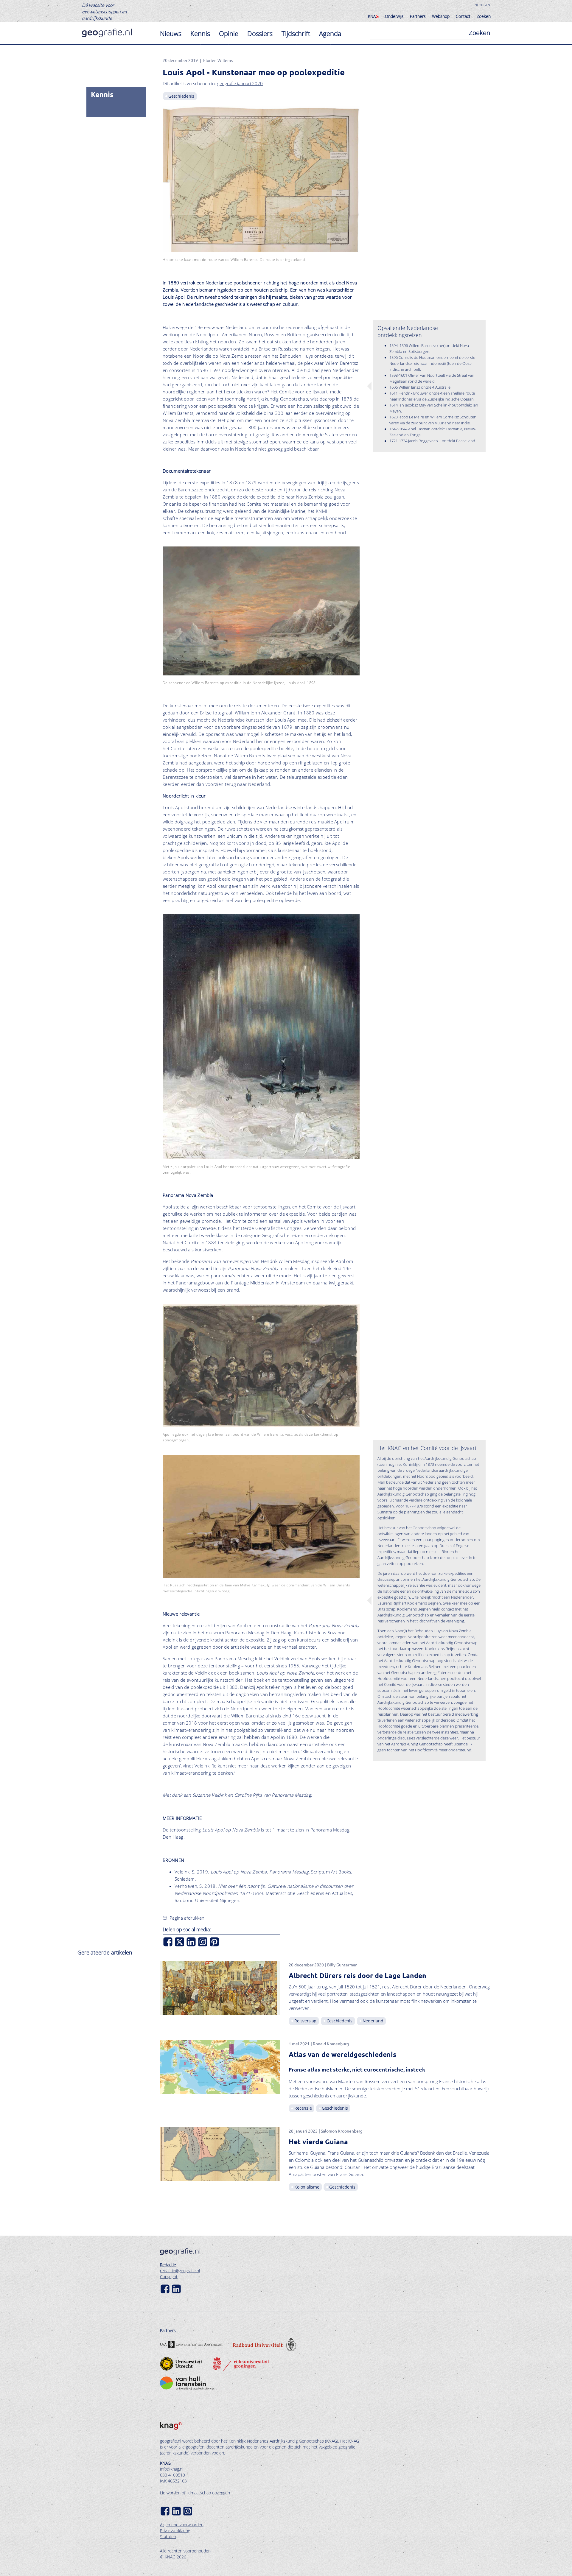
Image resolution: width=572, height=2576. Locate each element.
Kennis (200, 33)
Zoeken (484, 16)
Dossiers (260, 33)
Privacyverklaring (175, 2531)
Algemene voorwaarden (182, 2525)
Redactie (168, 2265)
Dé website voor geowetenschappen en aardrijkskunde (104, 11)
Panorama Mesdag (330, 1830)
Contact (463, 16)
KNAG (165, 2463)
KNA (373, 16)
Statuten (168, 2537)
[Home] (107, 33)
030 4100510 (172, 2475)
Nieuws (171, 33)
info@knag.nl (172, 2469)
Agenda (330, 33)
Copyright (169, 2277)
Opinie (229, 33)
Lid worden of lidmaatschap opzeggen (195, 2493)
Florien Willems (218, 60)
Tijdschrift (296, 33)
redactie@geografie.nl (180, 2271)
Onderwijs (394, 16)
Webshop (441, 16)
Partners (418, 16)
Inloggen (482, 5)
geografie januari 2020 (240, 83)
